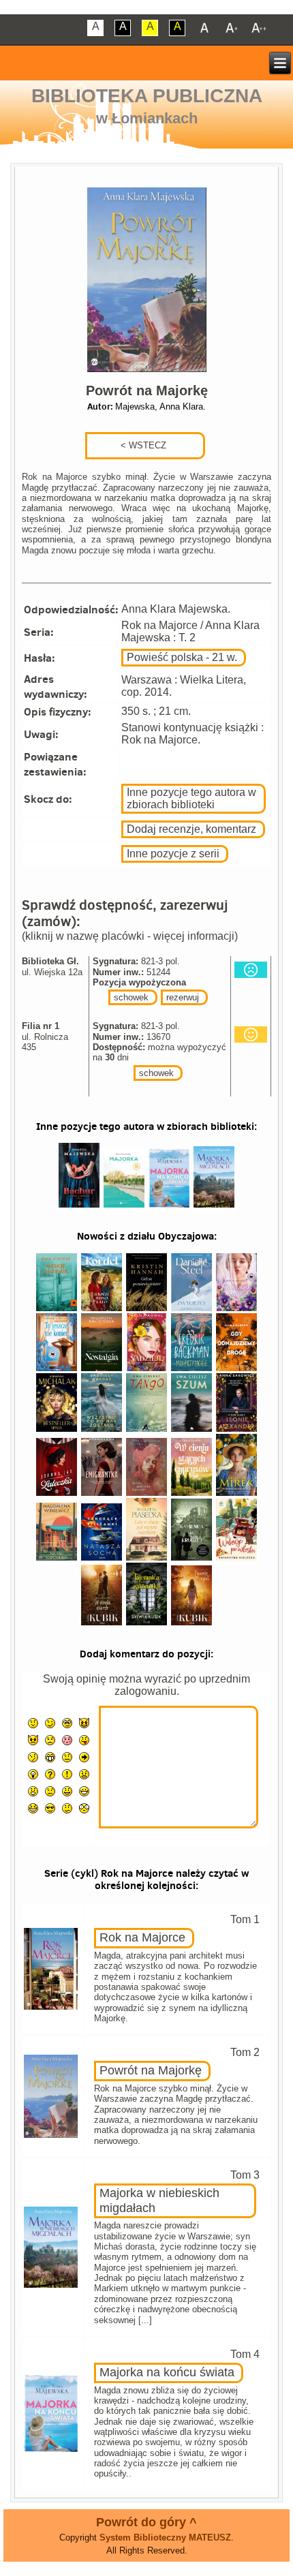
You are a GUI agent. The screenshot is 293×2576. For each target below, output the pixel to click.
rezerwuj (183, 997)
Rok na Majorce (142, 1937)
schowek (131, 997)
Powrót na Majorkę (151, 2070)
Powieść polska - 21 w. (182, 657)
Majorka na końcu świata (167, 2372)
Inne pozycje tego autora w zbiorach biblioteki (191, 798)
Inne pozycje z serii (173, 854)
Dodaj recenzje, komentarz (191, 829)
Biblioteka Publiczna (147, 96)
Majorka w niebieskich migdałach (159, 2201)
